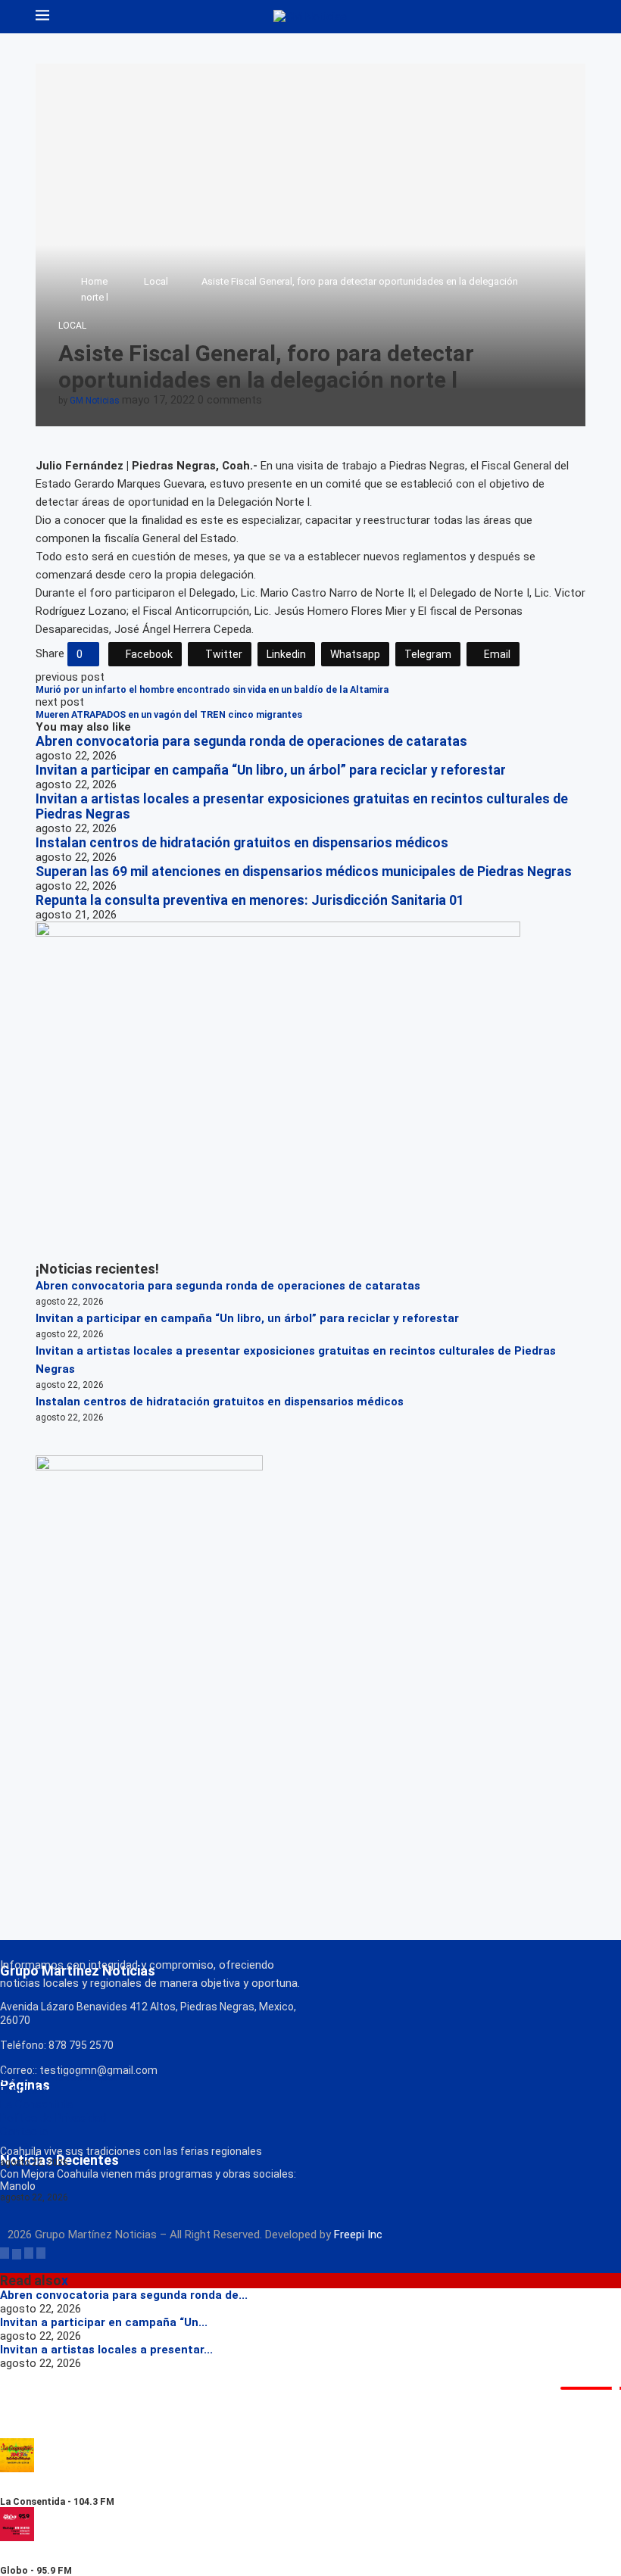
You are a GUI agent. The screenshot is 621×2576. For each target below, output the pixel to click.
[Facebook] (5, 2253)
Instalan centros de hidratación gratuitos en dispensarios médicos (242, 843)
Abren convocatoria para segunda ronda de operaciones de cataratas (251, 741)
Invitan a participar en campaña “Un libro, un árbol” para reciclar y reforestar (271, 770)
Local (156, 281)
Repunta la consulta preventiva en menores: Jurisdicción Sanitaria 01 (250, 900)
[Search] (578, 17)
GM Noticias (95, 401)
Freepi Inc (358, 2235)
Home (94, 281)
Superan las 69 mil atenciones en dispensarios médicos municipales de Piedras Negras (304, 872)
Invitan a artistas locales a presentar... (106, 2350)
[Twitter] (17, 2253)
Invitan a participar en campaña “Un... (104, 2322)
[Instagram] (29, 2253)
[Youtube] (41, 2253)
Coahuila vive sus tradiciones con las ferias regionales (131, 2151)
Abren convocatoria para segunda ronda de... (124, 2295)
